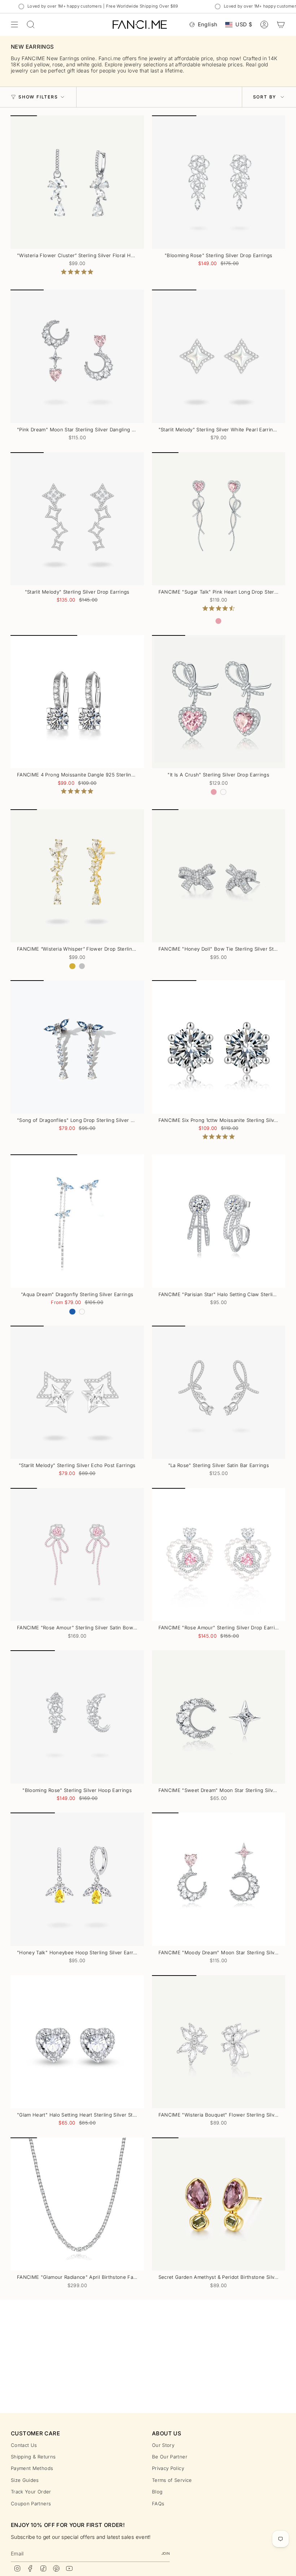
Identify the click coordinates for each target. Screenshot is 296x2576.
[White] (223, 792)
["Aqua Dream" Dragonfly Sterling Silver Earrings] (77, 1221)
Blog (157, 2492)
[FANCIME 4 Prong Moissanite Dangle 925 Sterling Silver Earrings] (77, 702)
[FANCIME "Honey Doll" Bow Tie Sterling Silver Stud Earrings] (219, 876)
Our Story (163, 2445)
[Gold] (72, 966)
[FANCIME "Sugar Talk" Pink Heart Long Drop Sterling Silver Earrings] (219, 519)
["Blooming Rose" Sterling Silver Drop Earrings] (219, 182)
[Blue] (72, 1312)
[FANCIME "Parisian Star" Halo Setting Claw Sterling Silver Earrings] (219, 1221)
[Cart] (281, 25)
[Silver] (82, 966)
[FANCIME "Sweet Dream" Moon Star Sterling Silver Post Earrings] (219, 1717)
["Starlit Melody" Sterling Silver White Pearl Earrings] (219, 356)
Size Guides (25, 2480)
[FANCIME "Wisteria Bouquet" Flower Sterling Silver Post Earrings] (219, 2042)
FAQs (158, 2504)
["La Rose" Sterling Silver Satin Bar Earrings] (219, 1392)
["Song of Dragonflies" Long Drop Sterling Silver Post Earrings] (77, 1047)
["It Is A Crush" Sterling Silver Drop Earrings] (219, 702)
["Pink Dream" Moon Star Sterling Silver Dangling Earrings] (77, 356)
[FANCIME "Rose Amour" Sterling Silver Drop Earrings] (219, 1555)
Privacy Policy (168, 2468)
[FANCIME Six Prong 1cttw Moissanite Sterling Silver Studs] (219, 1047)
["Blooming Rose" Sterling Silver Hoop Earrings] (77, 1717)
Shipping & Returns (33, 2457)
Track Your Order (31, 2492)
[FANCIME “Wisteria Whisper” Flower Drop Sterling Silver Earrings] (77, 876)
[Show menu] (14, 25)
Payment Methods (32, 2468)
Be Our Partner (170, 2457)
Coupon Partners (31, 2504)
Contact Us (24, 2445)
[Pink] (218, 621)
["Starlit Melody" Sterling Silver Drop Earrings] (77, 519)
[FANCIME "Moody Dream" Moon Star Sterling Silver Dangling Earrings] (219, 1879)
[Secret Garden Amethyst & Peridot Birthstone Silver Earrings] (219, 2204)
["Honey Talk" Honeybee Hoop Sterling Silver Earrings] (77, 1879)
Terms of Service (172, 2480)
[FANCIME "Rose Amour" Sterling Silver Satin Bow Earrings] (77, 1555)
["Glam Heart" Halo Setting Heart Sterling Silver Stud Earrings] (77, 2042)
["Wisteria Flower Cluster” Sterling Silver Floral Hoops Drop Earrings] (77, 182)
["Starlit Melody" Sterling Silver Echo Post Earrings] (77, 1392)
